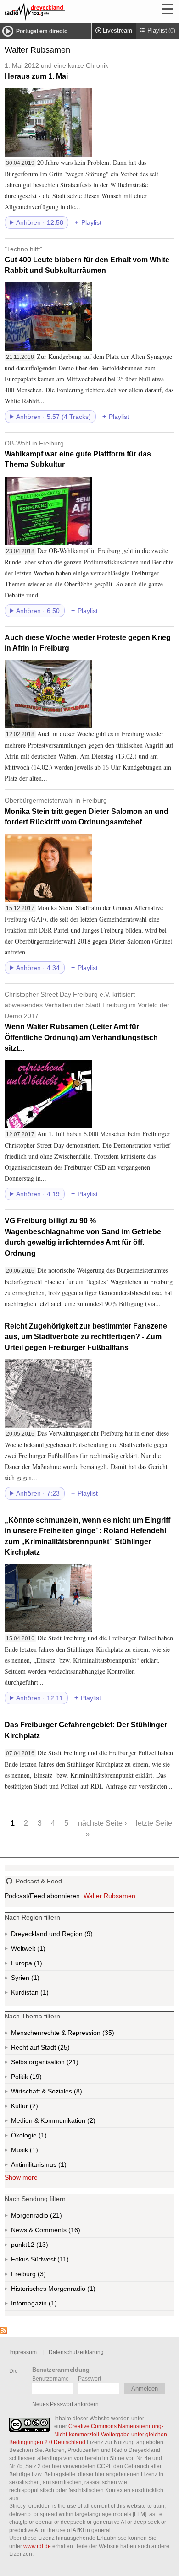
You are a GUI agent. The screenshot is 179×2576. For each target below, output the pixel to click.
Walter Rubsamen (109, 1896)
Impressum (23, 2352)
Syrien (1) (34, 1980)
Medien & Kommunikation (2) (76, 2122)
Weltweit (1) (40, 1950)
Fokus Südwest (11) (52, 2261)
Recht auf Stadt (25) (49, 2049)
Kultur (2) (33, 2108)
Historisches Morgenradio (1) (72, 2291)
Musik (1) (33, 2152)
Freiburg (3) (41, 2276)
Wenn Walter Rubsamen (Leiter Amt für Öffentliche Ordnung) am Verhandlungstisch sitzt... (87, 1021)
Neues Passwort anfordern (65, 2404)
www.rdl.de (37, 2546)
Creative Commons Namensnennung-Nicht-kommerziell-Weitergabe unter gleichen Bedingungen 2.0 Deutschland (88, 2434)
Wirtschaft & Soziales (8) (61, 2093)
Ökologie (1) (42, 2137)
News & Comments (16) (62, 2232)
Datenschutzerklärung (76, 2352)
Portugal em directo (42, 31)
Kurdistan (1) (44, 1994)
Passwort (89, 2378)
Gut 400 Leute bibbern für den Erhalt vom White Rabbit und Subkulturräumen (87, 260)
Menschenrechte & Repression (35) (87, 2034)
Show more (21, 2177)
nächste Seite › (102, 1823)
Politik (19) (35, 2078)
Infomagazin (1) (52, 2305)
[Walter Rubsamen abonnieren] (4, 2332)
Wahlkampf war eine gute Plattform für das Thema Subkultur (78, 454)
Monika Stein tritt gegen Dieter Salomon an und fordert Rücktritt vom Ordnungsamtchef (87, 811)
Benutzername (50, 2378)
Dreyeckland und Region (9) (70, 1936)
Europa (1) (37, 1965)
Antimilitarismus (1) (62, 2166)
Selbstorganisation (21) (72, 2064)
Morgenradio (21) (55, 2217)
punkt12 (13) (41, 2247)
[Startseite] (60, 11)
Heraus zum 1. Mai (56, 71)
